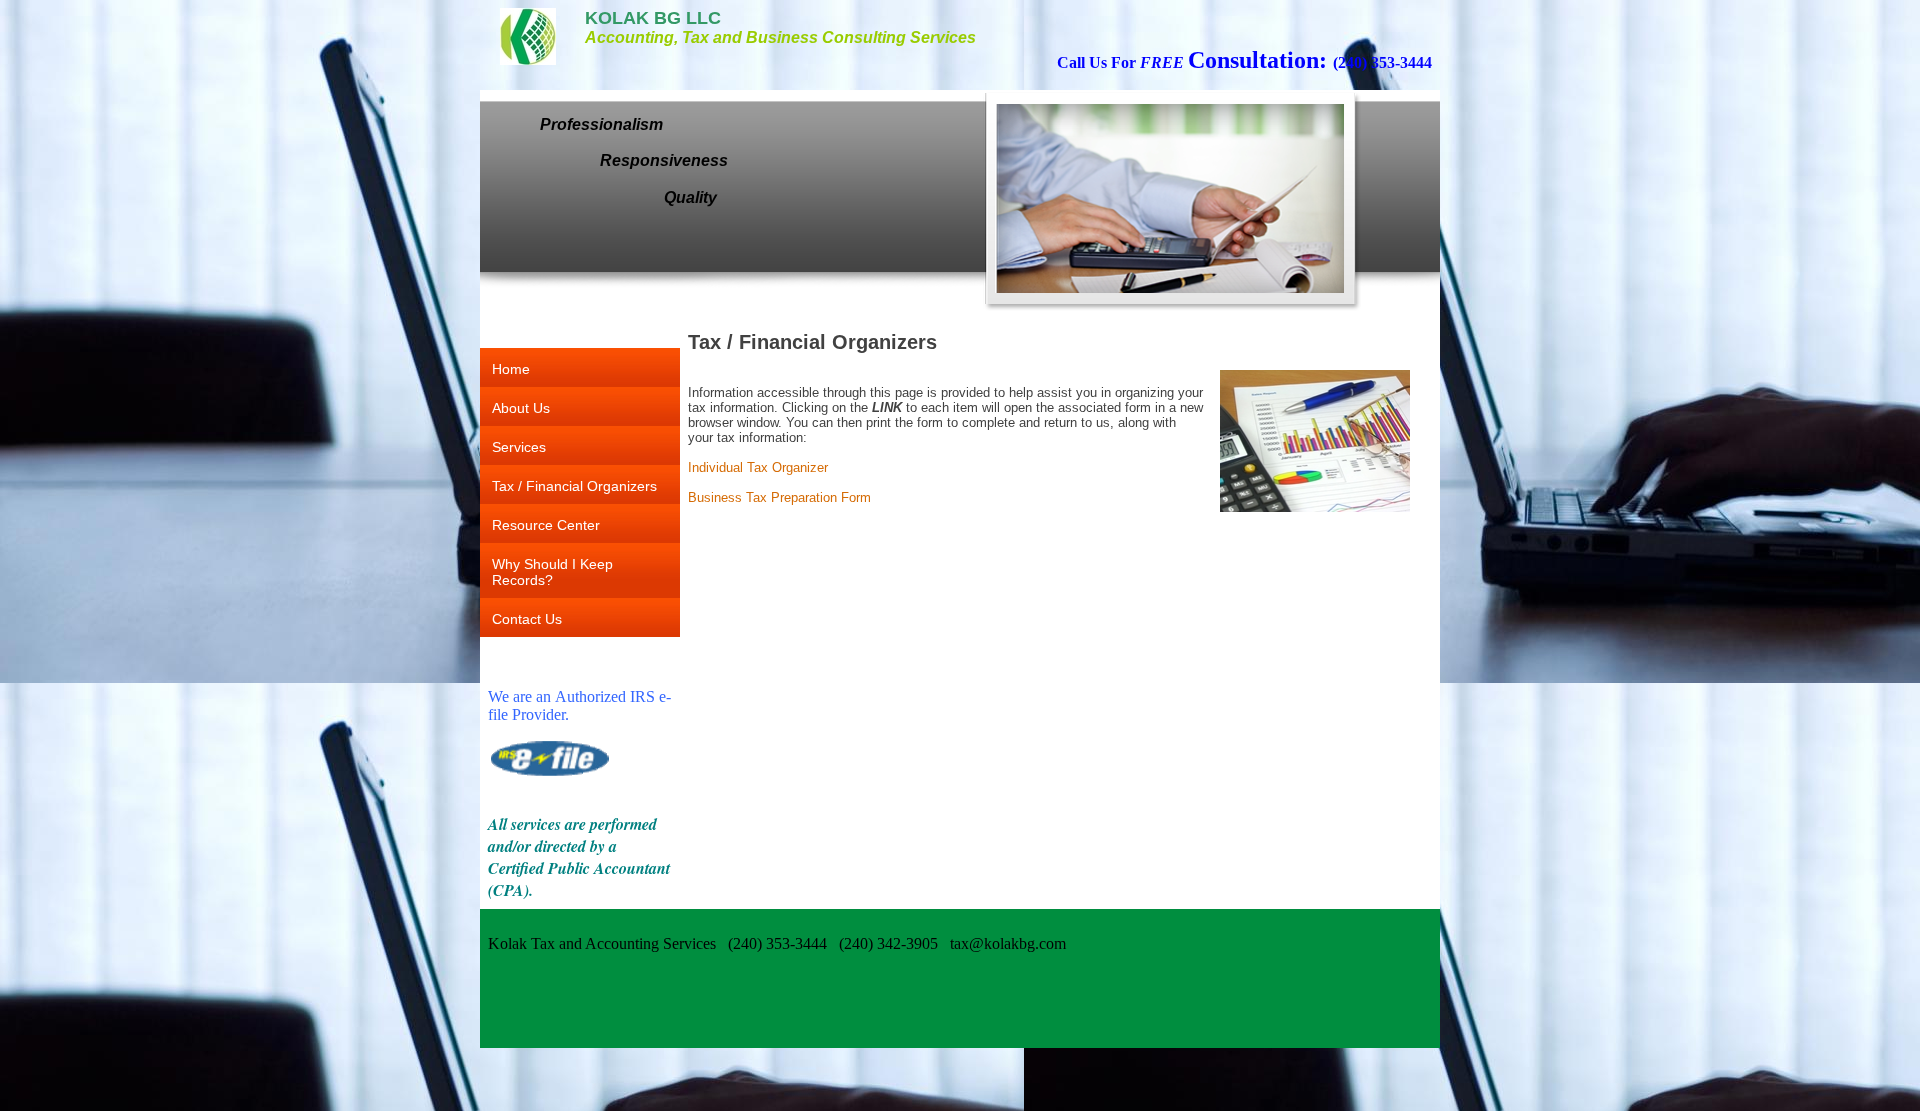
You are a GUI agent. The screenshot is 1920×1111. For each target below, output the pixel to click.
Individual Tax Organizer (758, 467)
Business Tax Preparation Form (779, 497)
